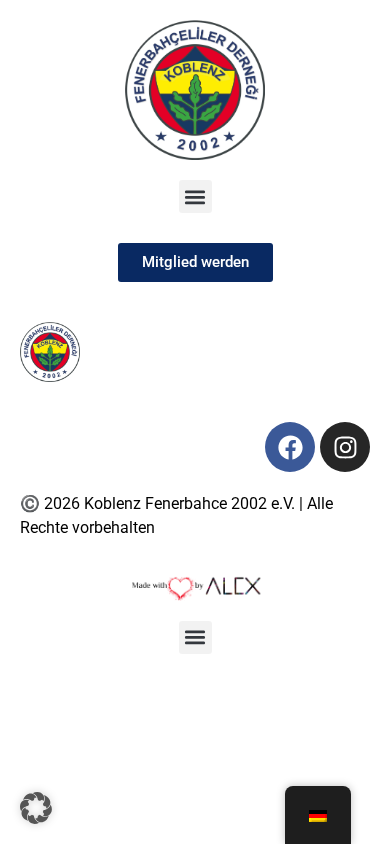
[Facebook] (290, 447)
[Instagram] (345, 447)
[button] (195, 196)
